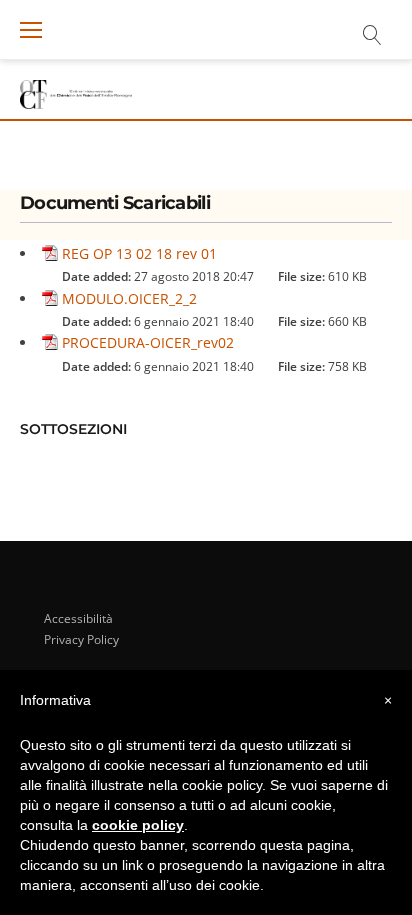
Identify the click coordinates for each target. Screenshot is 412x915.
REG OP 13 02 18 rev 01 (139, 253)
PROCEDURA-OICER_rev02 (148, 342)
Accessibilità (78, 618)
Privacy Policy (81, 639)
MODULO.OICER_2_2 (129, 298)
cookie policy (138, 825)
